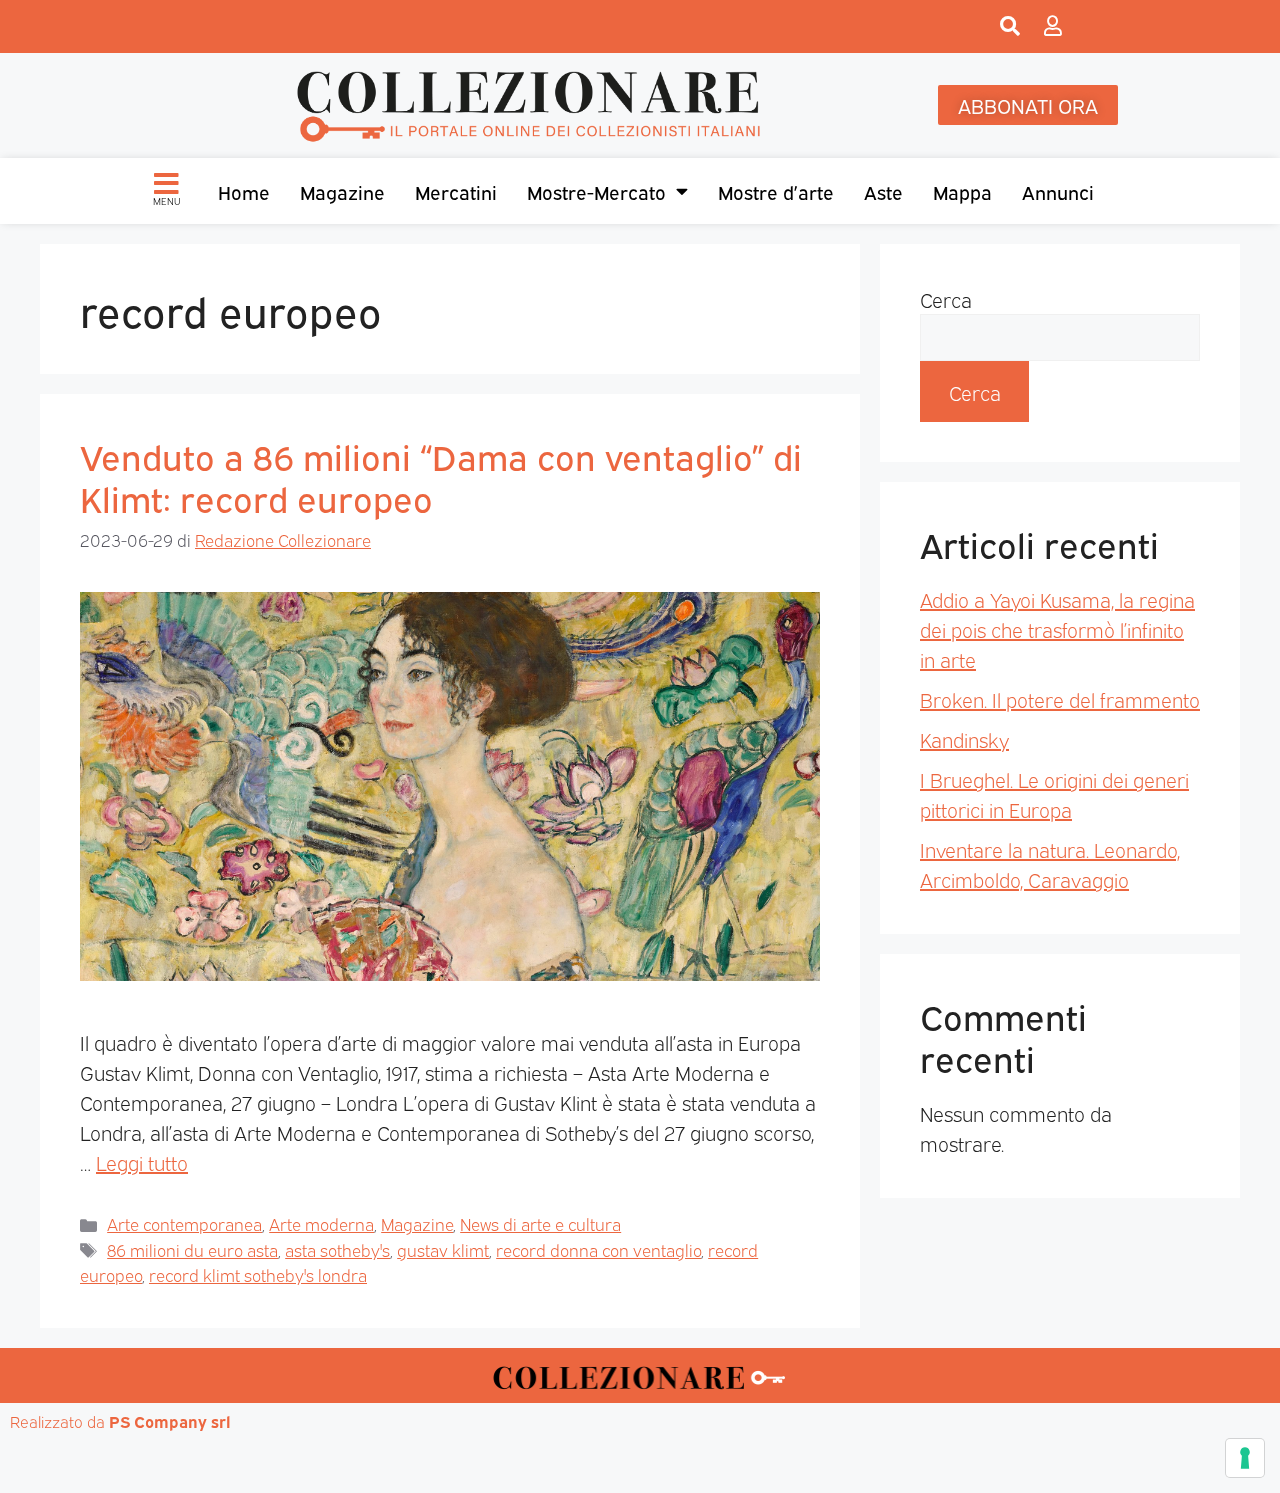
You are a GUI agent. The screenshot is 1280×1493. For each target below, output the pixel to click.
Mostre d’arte (776, 191)
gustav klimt (443, 1249)
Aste (883, 191)
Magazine (342, 191)
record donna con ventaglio (598, 1249)
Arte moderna (321, 1223)
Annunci (1058, 191)
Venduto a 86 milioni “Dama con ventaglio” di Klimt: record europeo (441, 476)
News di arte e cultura (540, 1223)
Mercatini (456, 191)
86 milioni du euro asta (192, 1249)
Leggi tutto (142, 1162)
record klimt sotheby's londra (258, 1274)
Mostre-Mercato (596, 191)
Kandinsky (964, 739)
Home (244, 191)
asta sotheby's (337, 1249)
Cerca (946, 299)
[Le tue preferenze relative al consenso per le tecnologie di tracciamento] (1245, 1458)
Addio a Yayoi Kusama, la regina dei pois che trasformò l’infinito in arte (1057, 629)
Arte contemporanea (184, 1223)
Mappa (962, 191)
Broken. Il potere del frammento (1060, 699)
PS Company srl (170, 1421)
